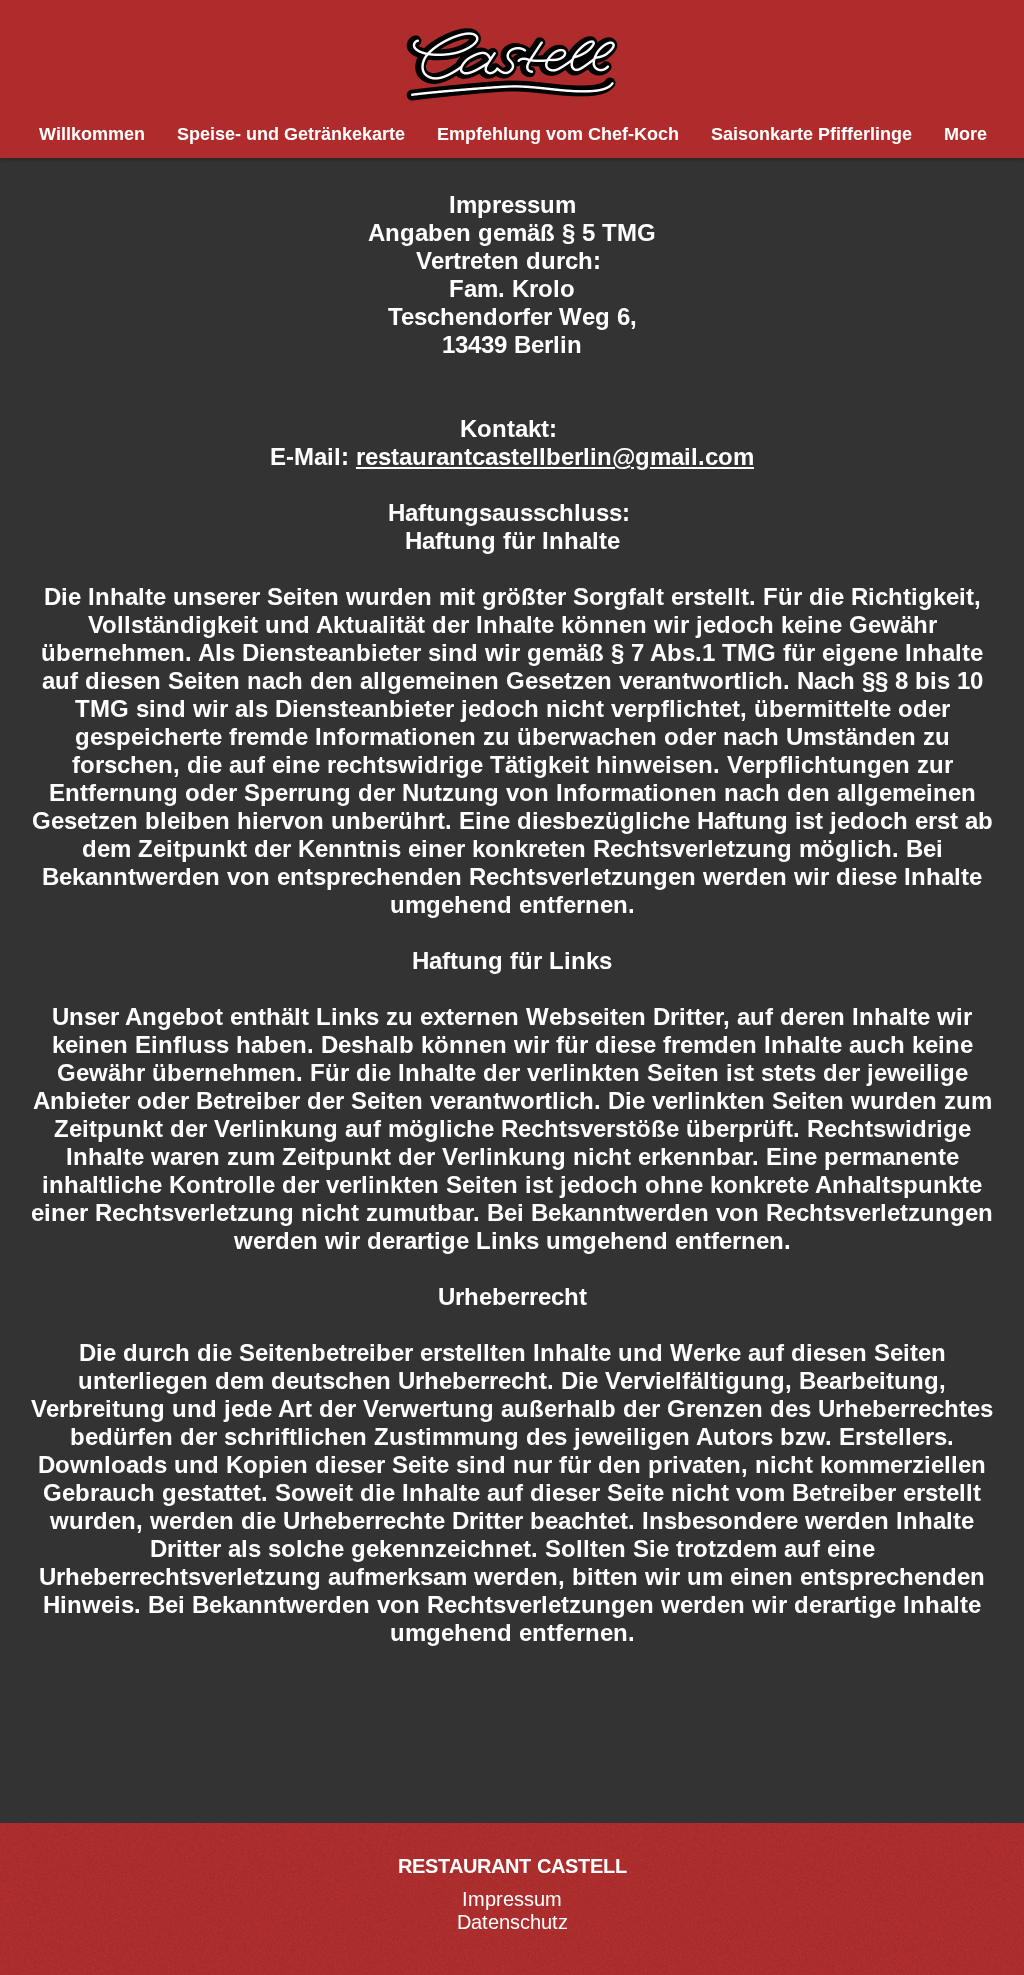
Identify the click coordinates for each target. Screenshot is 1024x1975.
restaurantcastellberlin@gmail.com (555, 456)
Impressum (512, 1899)
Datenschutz (512, 1922)
